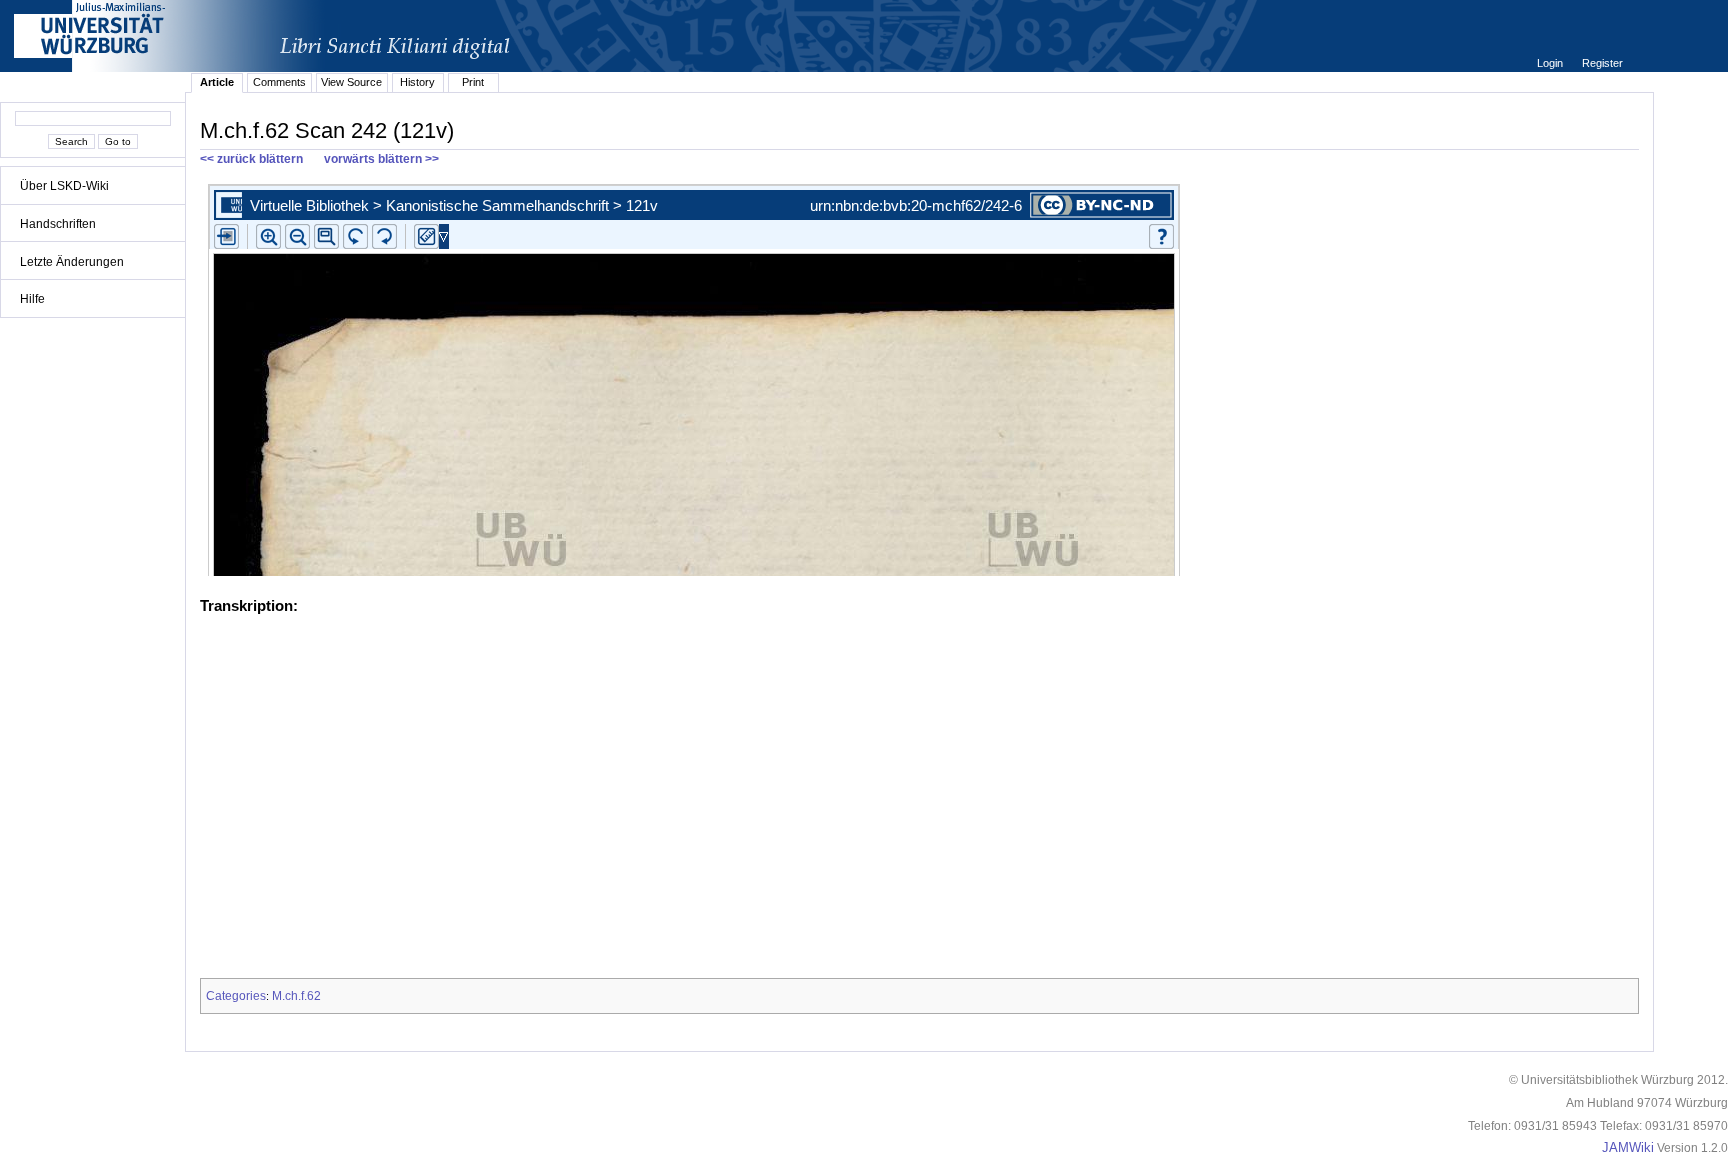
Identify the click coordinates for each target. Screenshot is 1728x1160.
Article (217, 82)
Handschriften (58, 224)
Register (1602, 63)
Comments (279, 82)
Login (1551, 63)
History (417, 82)
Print (473, 82)
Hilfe (32, 299)
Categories (236, 996)
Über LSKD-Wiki (64, 186)
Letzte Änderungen (72, 262)
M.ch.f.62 (296, 996)
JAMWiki (1628, 1148)
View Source (351, 82)
